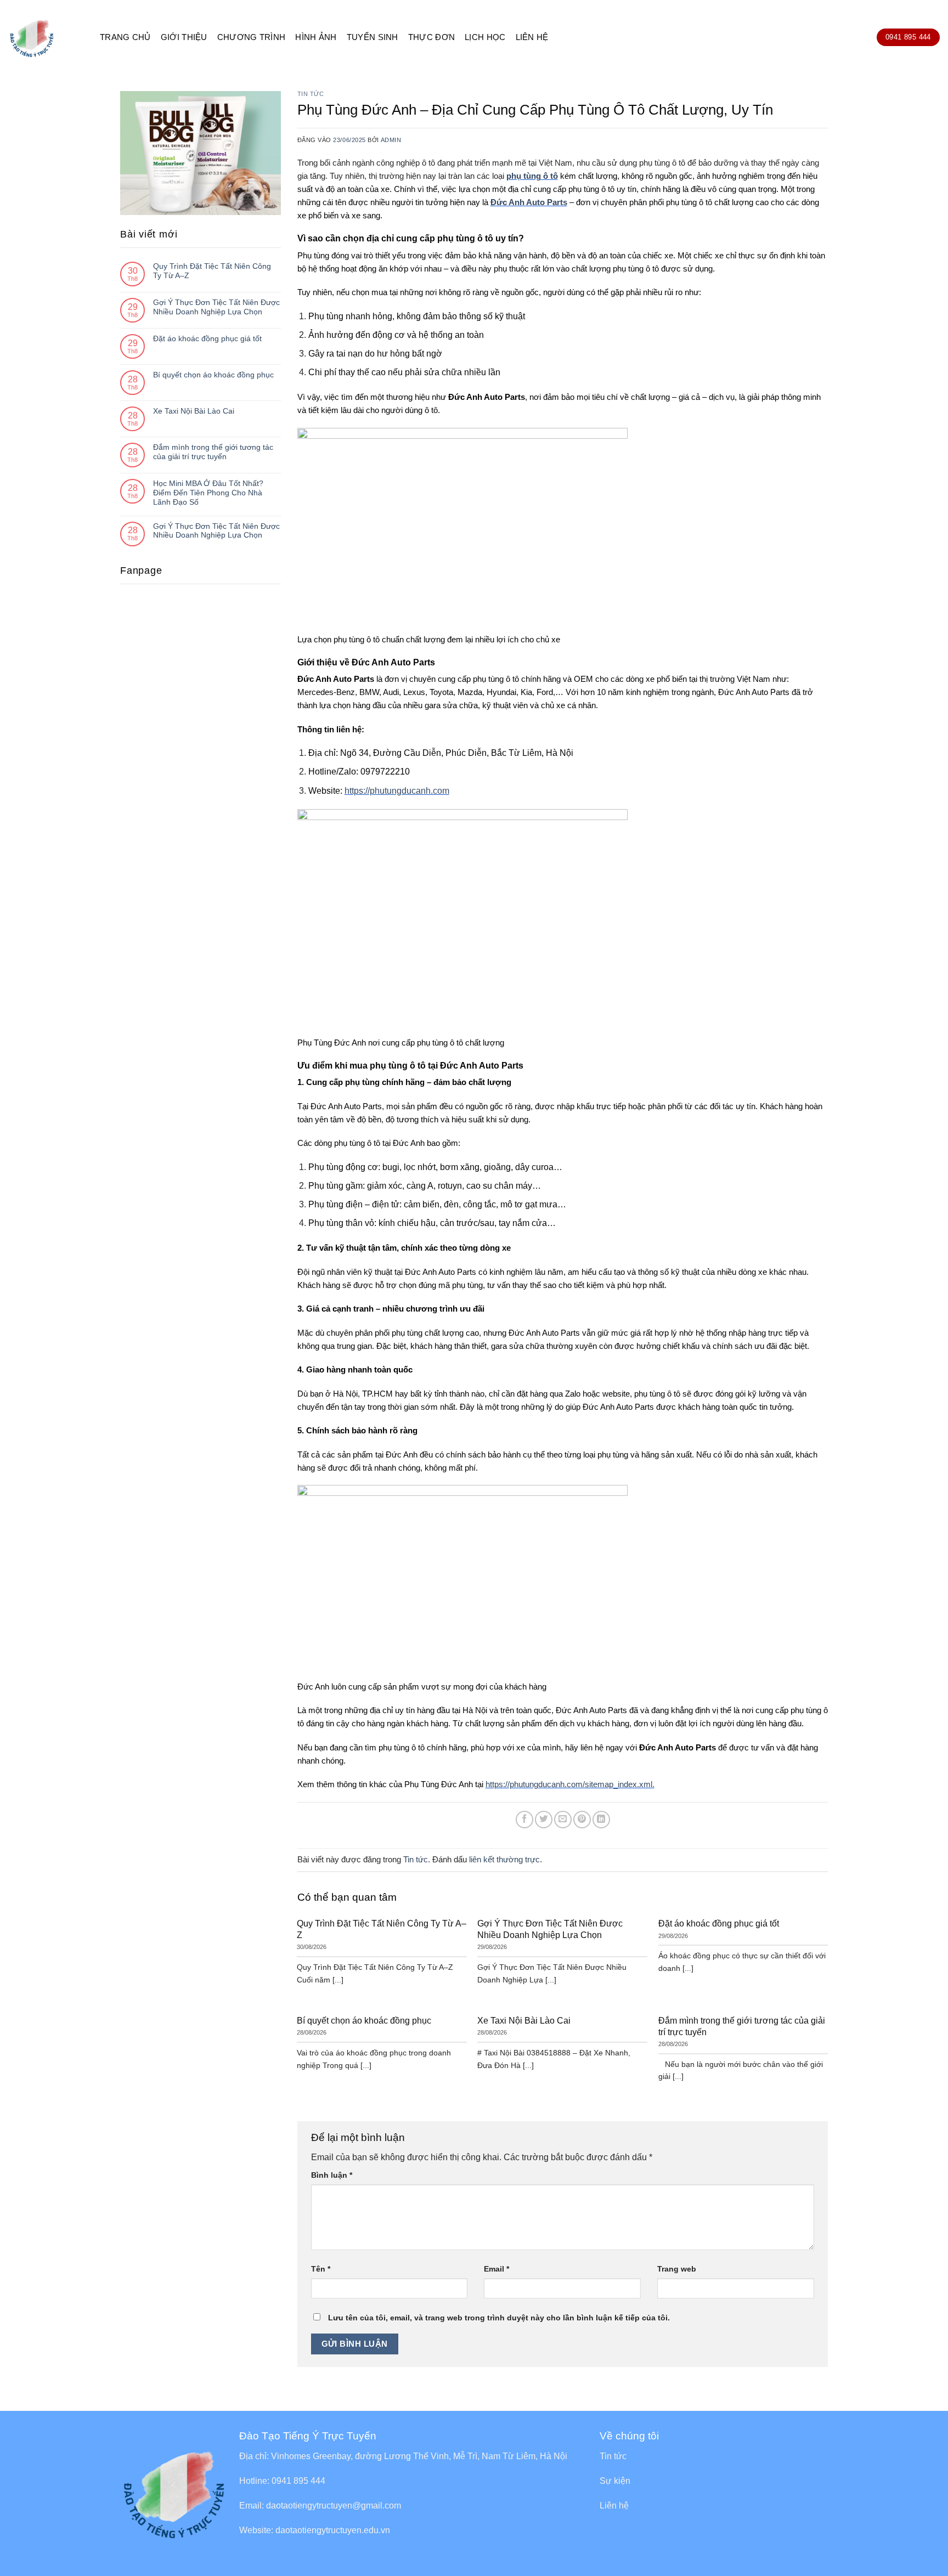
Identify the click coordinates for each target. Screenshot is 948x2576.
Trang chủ (125, 37)
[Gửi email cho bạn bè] (563, 1820)
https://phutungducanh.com (397, 791)
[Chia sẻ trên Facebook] (524, 1820)
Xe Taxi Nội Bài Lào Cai (194, 411)
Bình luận (332, 2175)
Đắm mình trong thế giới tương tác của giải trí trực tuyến (213, 452)
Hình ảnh (316, 37)
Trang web (677, 2269)
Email (496, 2269)
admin (391, 140)
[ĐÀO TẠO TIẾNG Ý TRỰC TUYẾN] (46, 37)
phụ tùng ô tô (532, 176)
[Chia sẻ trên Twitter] (544, 1820)
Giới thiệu (184, 37)
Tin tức (311, 94)
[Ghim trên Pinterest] (582, 1820)
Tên (321, 2269)
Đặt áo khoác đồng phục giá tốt (207, 338)
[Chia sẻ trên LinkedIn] (601, 1820)
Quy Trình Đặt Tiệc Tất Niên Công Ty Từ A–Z (212, 271)
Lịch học (485, 37)
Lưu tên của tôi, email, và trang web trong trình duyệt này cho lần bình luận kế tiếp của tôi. (499, 2318)
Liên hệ (532, 37)
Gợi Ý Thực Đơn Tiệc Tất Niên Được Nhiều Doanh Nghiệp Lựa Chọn (216, 307)
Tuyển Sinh (373, 37)
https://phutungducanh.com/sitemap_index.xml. (570, 1784)
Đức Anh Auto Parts (529, 202)
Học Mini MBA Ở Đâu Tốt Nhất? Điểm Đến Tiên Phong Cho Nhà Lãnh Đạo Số (208, 493)
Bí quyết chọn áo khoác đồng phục (213, 375)
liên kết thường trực (504, 1859)
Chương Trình (252, 37)
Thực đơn (431, 37)
